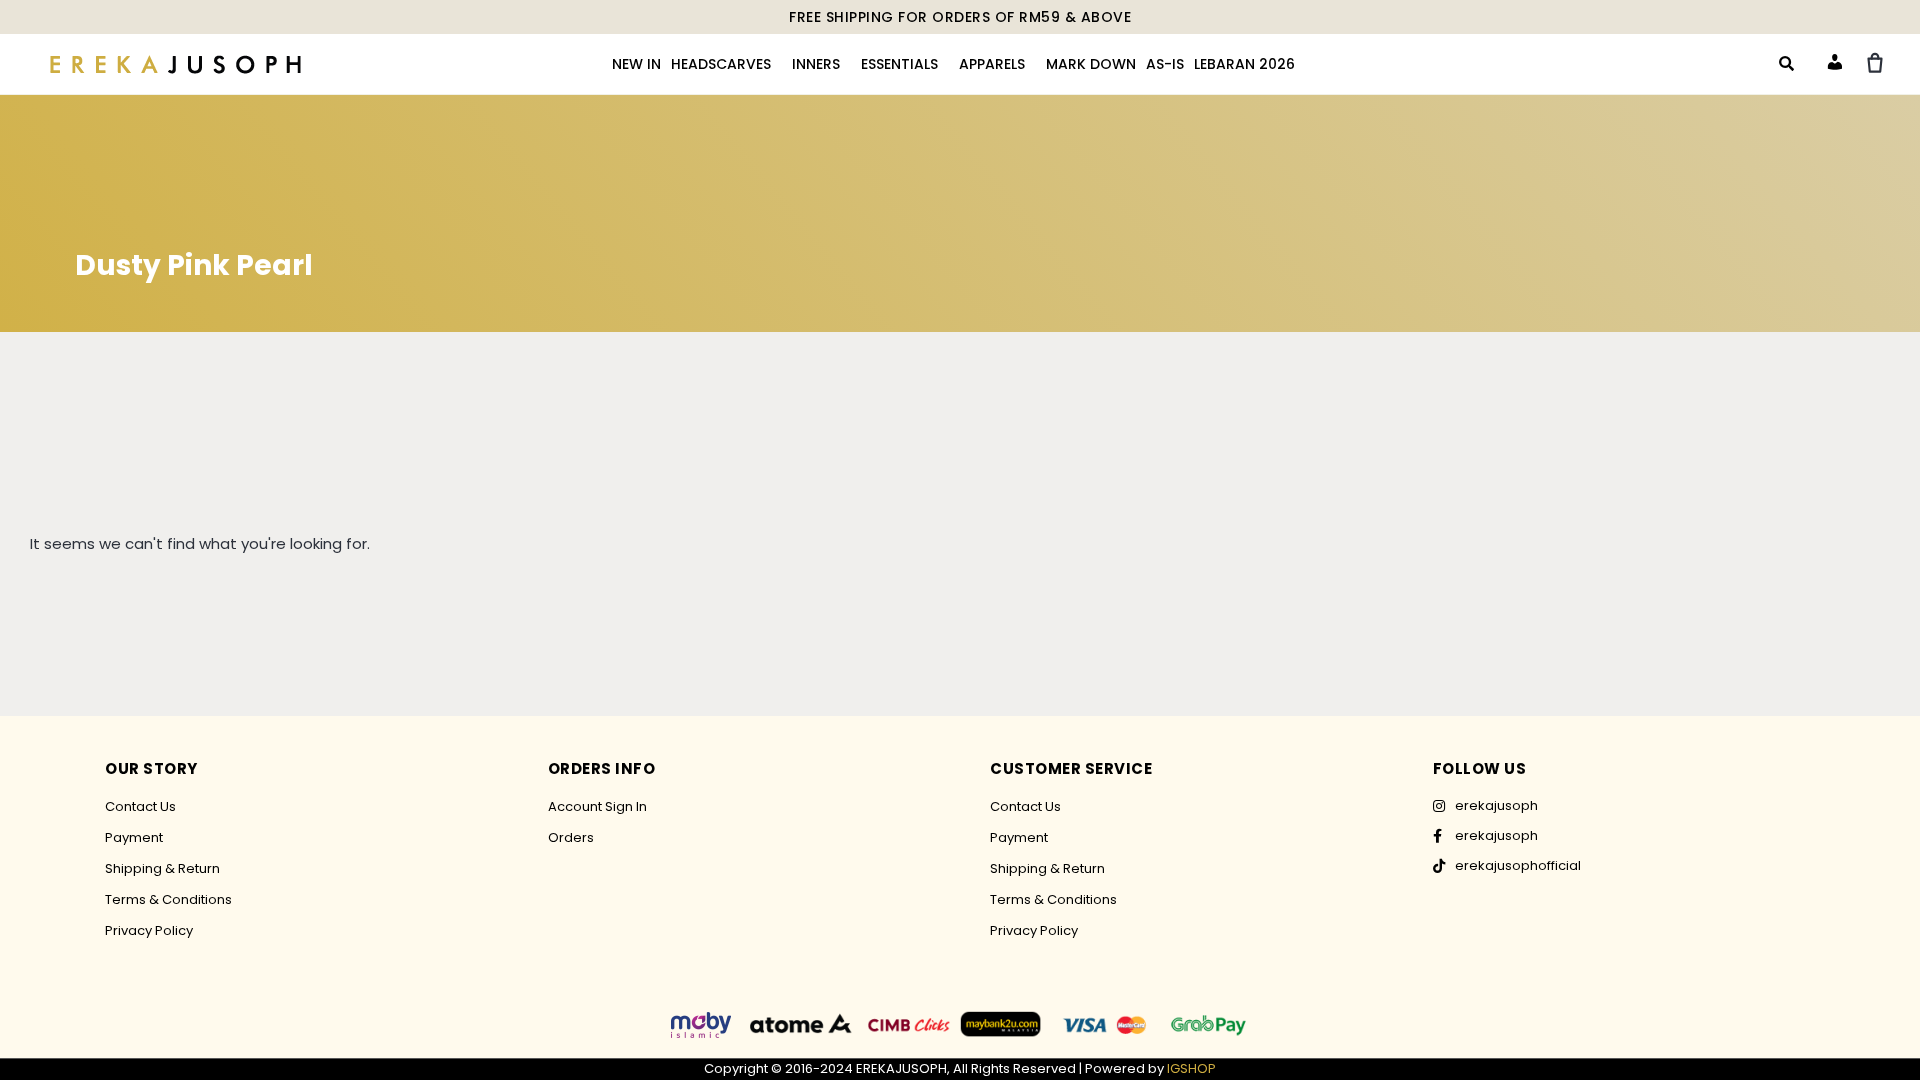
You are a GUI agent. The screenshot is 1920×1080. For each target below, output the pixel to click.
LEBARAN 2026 (1244, 64)
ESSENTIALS (899, 64)
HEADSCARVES (721, 64)
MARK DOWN (1091, 64)
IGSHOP (1191, 1068)
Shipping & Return (162, 868)
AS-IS (1165, 64)
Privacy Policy (149, 930)
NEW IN (636, 64)
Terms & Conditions (168, 899)
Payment (134, 837)
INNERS (816, 64)
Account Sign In (597, 806)
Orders (571, 837)
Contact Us (140, 806)
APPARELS (992, 64)
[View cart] (1875, 63)
